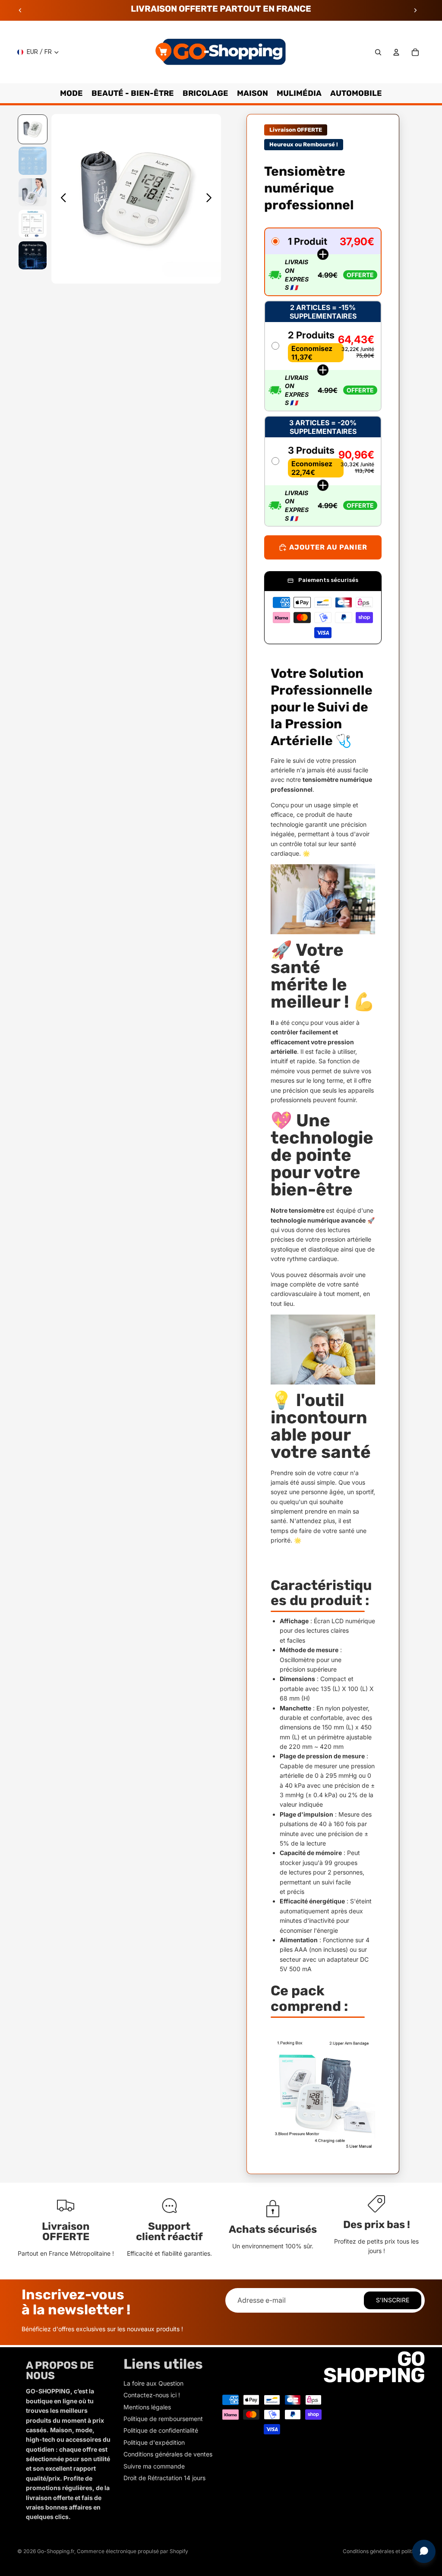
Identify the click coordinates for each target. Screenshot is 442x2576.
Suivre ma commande (154, 2466)
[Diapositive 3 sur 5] (33, 192)
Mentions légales (147, 2407)
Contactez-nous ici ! (152, 2395)
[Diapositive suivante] (415, 10)
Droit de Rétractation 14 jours (164, 2478)
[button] (323, 262)
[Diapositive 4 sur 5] (33, 224)
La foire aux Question (153, 2383)
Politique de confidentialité (161, 2430)
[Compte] (396, 52)
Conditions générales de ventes (168, 2454)
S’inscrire (393, 2300)
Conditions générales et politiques (384, 2551)
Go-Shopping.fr (56, 2551)
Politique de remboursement (163, 2419)
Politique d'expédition (154, 2442)
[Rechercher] (378, 52)
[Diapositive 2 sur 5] (33, 161)
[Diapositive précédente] (20, 10)
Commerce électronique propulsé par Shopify (133, 2551)
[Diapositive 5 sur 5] (33, 255)
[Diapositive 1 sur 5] (33, 129)
